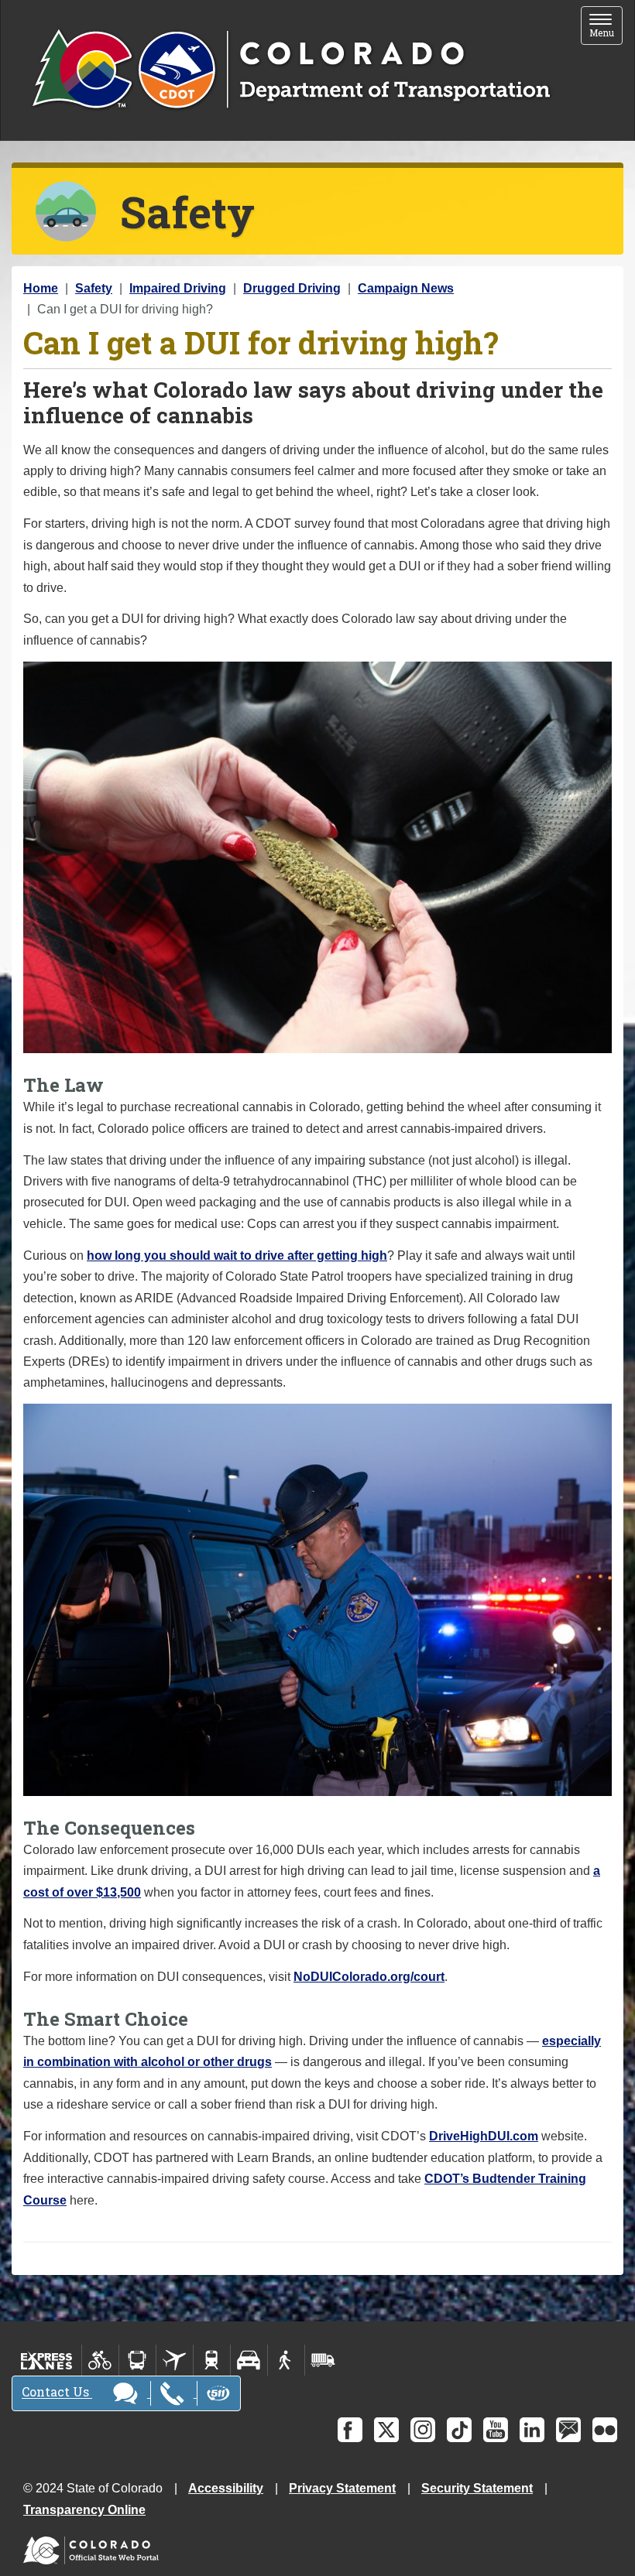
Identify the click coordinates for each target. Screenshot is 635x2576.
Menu (606, 27)
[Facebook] (350, 2430)
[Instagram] (423, 2430)
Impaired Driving (178, 288)
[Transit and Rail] (137, 2360)
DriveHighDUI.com (484, 2136)
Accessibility (226, 2488)
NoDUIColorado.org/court (369, 1977)
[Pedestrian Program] (286, 2360)
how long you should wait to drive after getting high (237, 1256)
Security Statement (477, 2488)
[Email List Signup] (568, 2430)
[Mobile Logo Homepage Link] (291, 70)
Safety (94, 288)
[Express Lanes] (47, 2360)
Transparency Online (84, 2510)
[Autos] (249, 2360)
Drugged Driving (292, 288)
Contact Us (57, 2392)
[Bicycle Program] (100, 2360)
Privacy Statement (342, 2488)
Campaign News (406, 288)
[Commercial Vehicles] (323, 2360)
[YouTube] (496, 2430)
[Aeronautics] (175, 2360)
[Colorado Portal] (94, 2547)
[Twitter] (386, 2430)
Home (41, 288)
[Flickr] (605, 2430)
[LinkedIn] (532, 2430)
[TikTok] (459, 2430)
